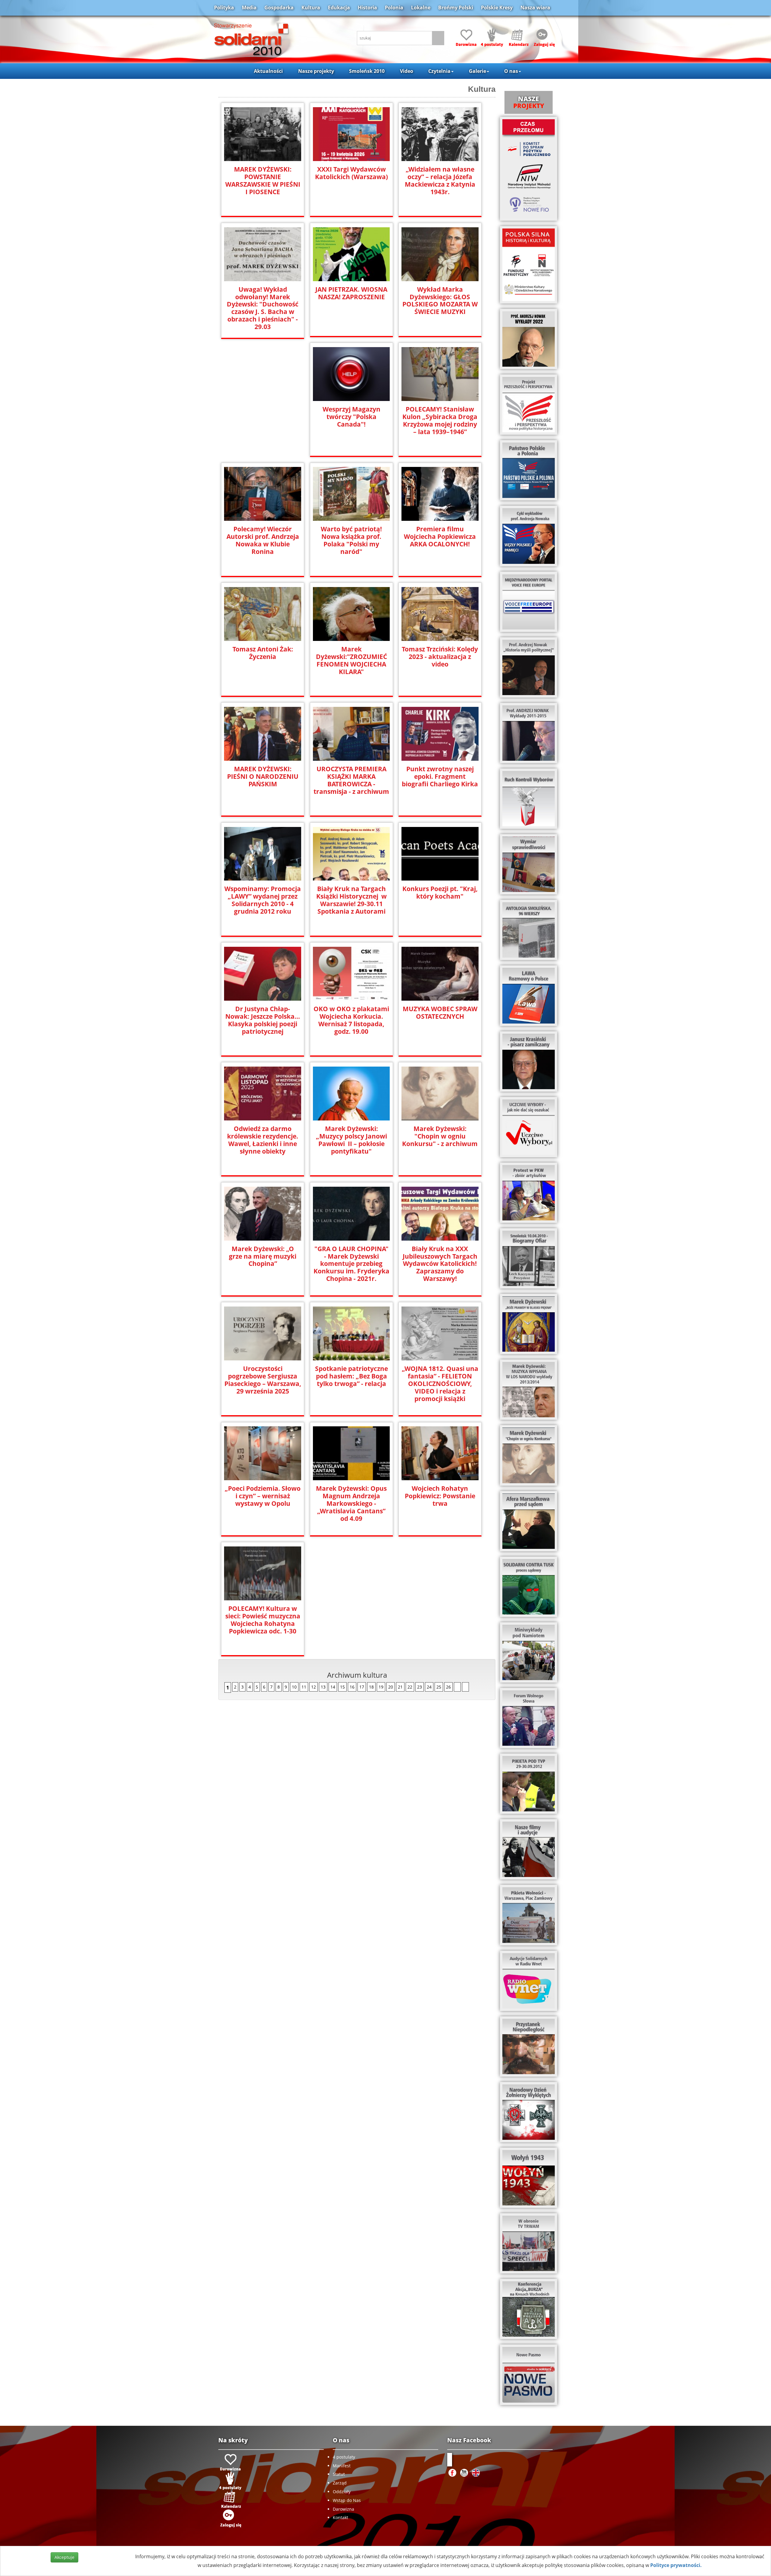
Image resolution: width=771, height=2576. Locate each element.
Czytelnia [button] (439, 71)
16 (352, 1687)
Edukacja (339, 8)
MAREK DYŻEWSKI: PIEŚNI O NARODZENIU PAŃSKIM (263, 777)
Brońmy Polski (456, 8)
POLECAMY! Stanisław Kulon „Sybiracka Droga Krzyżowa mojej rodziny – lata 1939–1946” (440, 421)
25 (439, 1687)
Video (407, 71)
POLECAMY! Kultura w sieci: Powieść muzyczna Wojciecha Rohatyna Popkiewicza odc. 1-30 (263, 1620)
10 (294, 1687)
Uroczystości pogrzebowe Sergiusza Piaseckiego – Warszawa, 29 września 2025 (263, 1380)
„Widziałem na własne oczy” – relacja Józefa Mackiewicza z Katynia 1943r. (440, 181)
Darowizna (343, 2509)
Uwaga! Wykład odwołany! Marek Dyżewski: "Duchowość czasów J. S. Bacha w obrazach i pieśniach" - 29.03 (263, 308)
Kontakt (340, 2517)
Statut (339, 2474)
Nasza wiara (535, 8)
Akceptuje (64, 2557)
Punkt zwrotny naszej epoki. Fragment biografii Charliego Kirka (440, 777)
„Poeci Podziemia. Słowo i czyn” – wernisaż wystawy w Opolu (263, 1496)
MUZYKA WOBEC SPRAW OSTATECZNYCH (440, 1013)
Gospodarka (279, 8)
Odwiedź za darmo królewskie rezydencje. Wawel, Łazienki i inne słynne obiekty (263, 1140)
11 (304, 1687)
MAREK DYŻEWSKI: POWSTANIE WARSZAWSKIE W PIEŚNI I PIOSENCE (263, 181)
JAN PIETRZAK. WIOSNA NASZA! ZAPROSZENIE (351, 293)
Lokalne (421, 8)
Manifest (342, 2466)
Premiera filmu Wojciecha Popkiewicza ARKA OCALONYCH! (440, 537)
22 (410, 1687)
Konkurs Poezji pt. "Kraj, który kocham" (440, 893)
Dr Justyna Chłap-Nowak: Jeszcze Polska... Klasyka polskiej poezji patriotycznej (263, 1020)
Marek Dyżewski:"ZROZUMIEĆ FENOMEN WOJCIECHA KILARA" (351, 660)
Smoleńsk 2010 (367, 71)
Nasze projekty (316, 71)
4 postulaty (344, 2457)
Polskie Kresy (497, 8)
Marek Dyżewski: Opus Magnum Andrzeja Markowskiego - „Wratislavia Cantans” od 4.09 (351, 1504)
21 (400, 1687)
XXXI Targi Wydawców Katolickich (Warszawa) (351, 173)
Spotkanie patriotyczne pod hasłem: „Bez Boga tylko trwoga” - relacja (351, 1376)
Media (249, 8)
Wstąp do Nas (347, 2500)
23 (420, 1687)
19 (381, 1687)
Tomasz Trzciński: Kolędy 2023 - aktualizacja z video (440, 657)
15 (342, 1687)
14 (333, 1687)
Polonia (394, 8)
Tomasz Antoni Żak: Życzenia (263, 653)
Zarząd (340, 2483)
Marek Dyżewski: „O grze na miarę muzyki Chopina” (263, 1256)
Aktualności (268, 71)
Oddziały (342, 2492)
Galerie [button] (478, 71)
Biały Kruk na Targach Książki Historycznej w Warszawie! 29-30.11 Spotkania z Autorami (351, 900)
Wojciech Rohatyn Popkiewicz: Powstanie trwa (440, 1496)
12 (314, 1687)
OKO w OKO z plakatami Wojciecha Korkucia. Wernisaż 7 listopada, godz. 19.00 (351, 1020)
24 (429, 1687)
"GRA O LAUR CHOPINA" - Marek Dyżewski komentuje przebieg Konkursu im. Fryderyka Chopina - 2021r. (351, 1264)
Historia (367, 8)
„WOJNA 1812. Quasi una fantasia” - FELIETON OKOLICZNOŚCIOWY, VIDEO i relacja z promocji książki (440, 1384)
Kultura (311, 8)
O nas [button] (511, 71)
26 (448, 1687)
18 (371, 1687)
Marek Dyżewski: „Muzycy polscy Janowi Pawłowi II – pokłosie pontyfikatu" (351, 1140)
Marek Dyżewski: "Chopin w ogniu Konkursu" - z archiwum (440, 1136)
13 (323, 1687)
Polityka (224, 8)
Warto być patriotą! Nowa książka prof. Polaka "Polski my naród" (351, 540)
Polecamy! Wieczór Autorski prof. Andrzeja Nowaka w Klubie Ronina (263, 540)
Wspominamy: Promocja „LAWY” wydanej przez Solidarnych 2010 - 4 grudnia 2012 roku (263, 900)
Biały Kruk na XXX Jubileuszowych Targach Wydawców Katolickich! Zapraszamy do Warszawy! (440, 1264)
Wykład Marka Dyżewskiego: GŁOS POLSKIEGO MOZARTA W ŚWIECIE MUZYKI (440, 301)
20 (391, 1687)
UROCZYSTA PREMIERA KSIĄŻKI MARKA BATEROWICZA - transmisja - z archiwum (351, 780)
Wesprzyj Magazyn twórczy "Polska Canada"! (351, 417)
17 (362, 1687)
